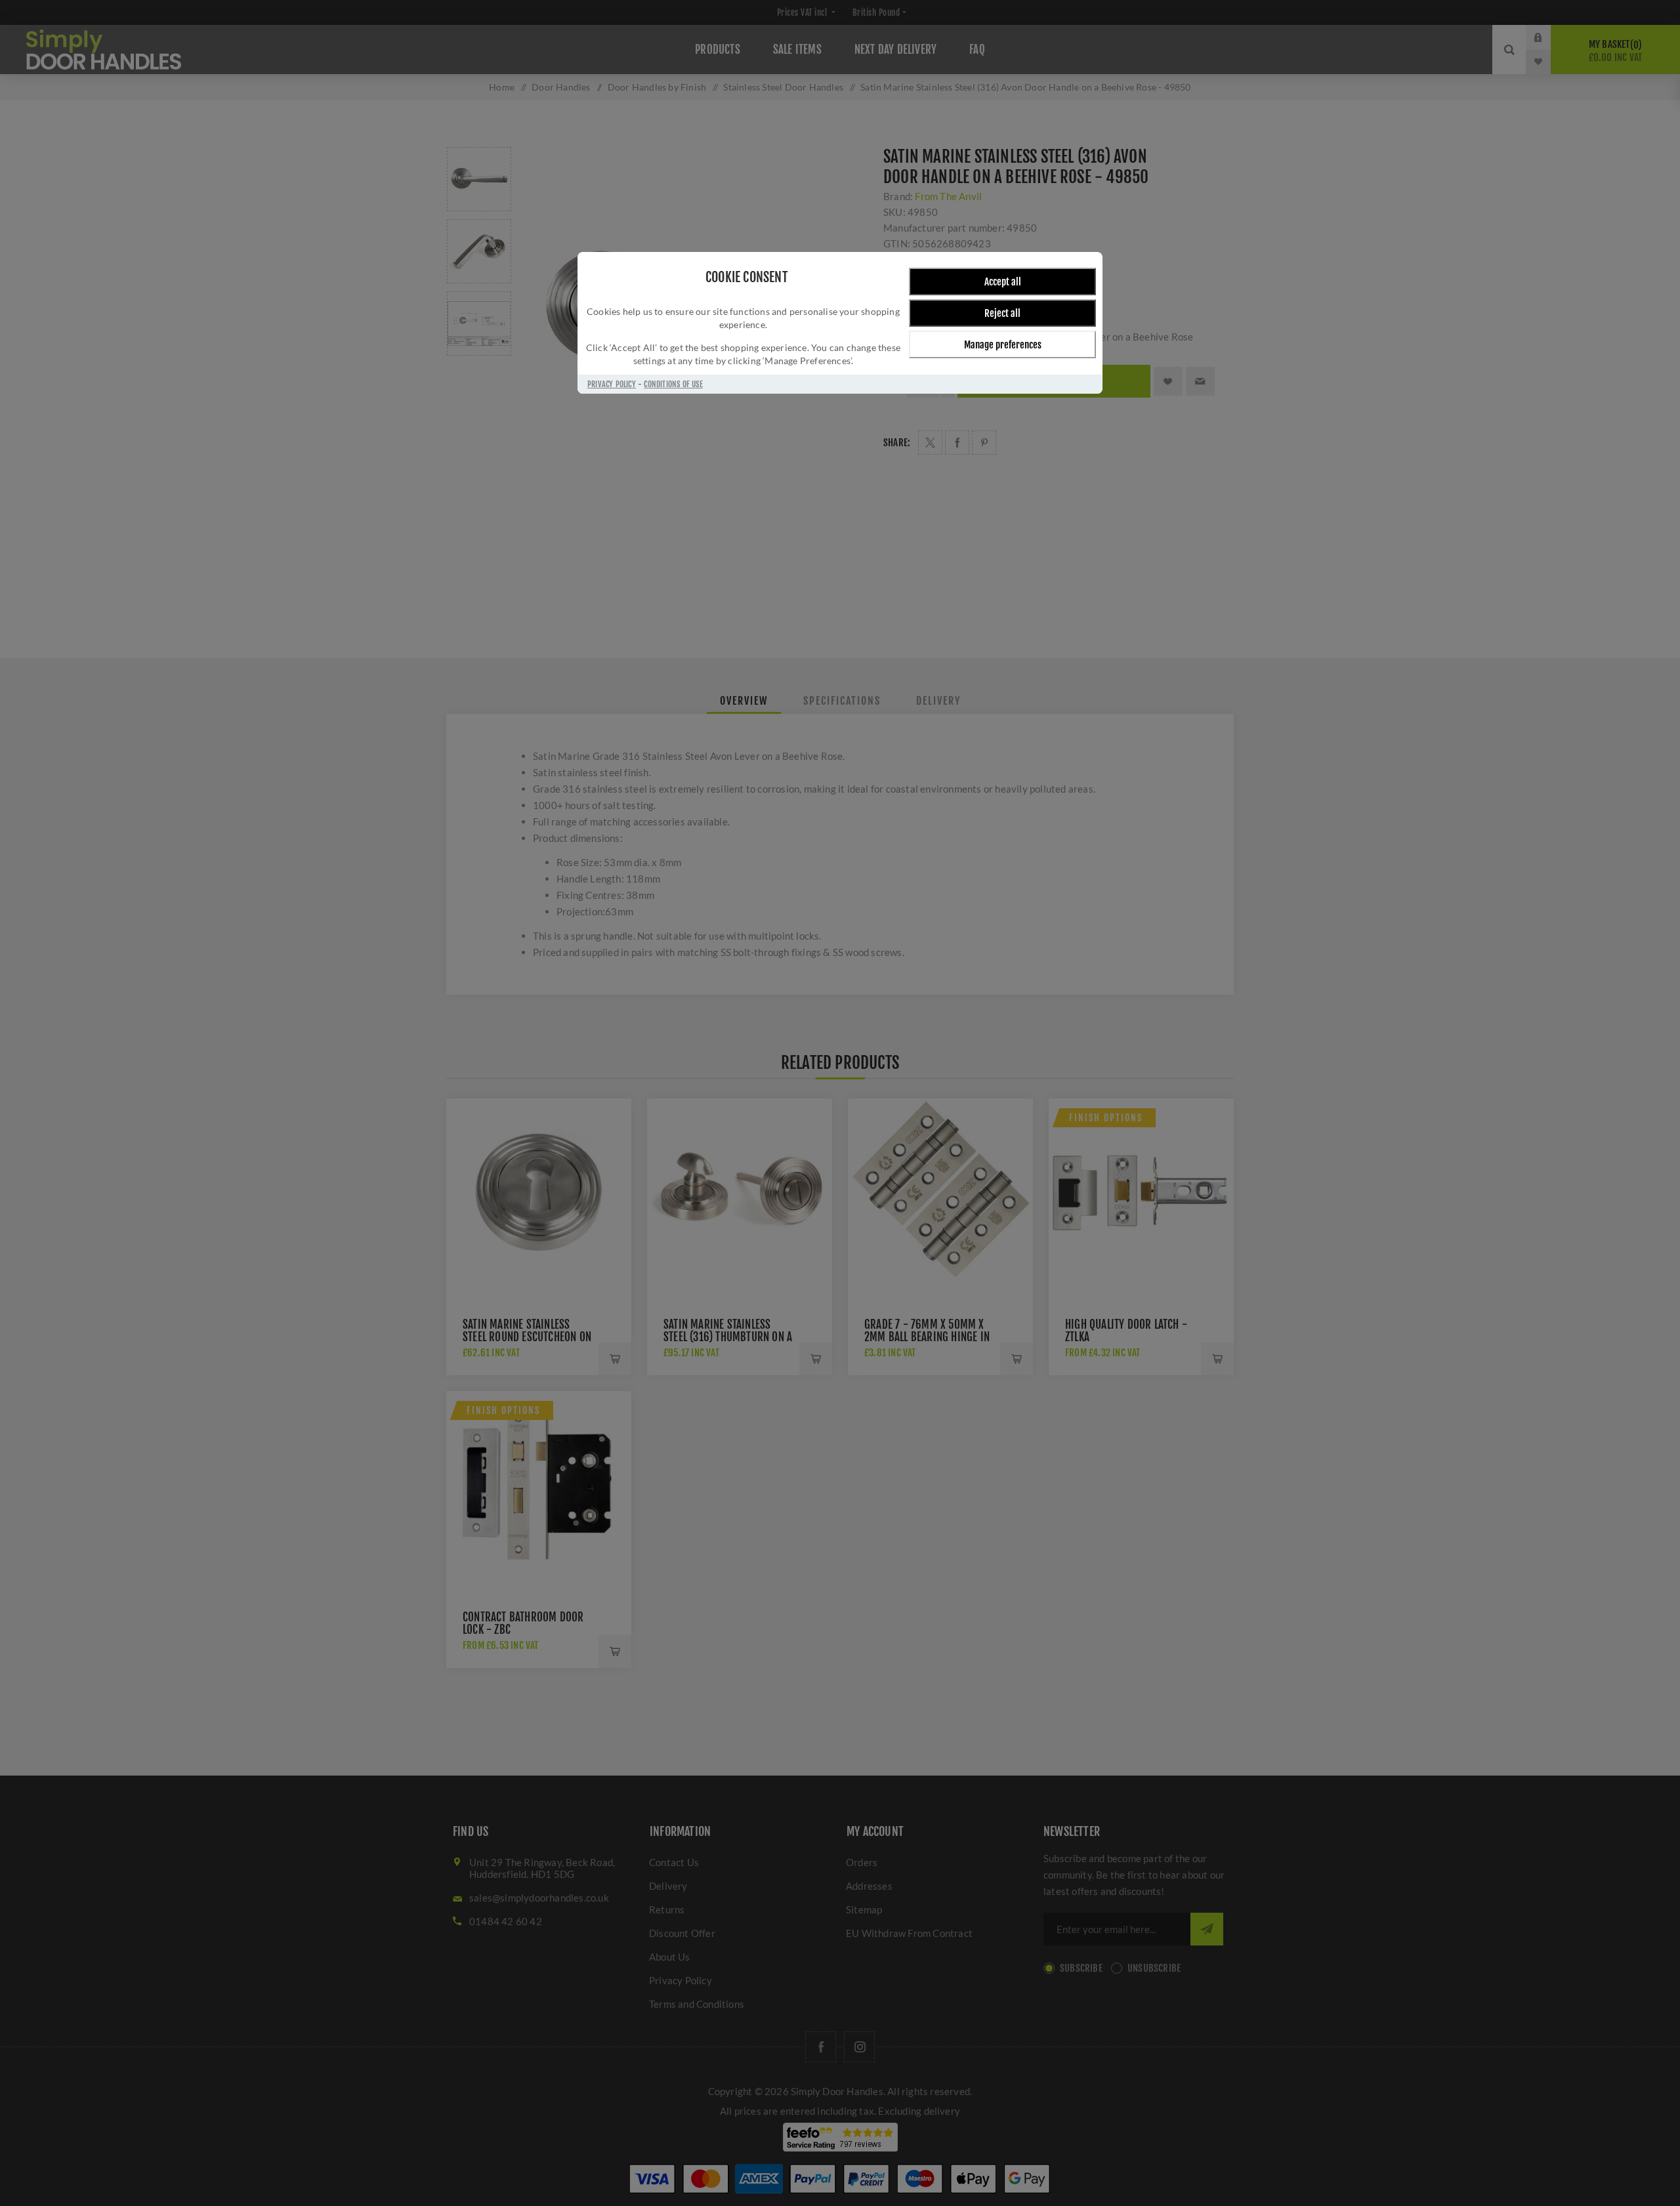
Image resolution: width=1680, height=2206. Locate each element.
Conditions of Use (673, 384)
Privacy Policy (612, 384)
